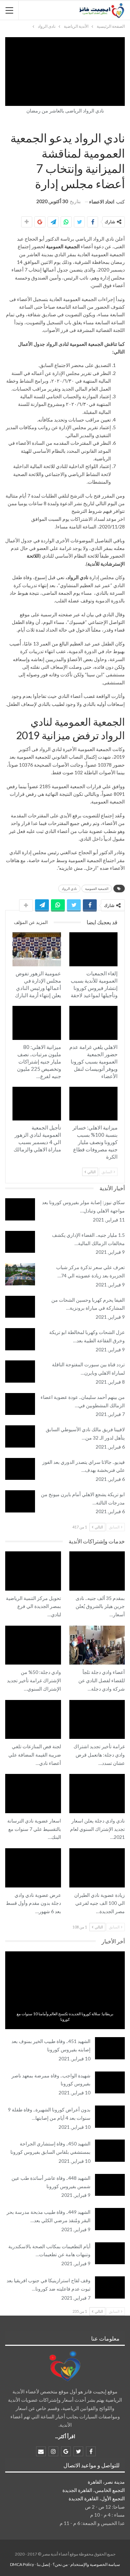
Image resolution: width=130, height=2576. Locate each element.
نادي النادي (59, 1552)
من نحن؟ (60, 2564)
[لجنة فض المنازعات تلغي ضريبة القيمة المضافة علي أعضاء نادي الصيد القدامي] (33, 1719)
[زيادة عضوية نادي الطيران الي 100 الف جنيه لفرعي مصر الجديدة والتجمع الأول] (97, 1868)
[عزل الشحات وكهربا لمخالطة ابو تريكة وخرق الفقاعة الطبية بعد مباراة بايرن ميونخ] (20, 1339)
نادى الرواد (122, 123)
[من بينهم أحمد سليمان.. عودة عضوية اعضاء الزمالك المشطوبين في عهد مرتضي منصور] (20, 1404)
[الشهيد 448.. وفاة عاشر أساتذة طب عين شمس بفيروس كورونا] (110, 2185)
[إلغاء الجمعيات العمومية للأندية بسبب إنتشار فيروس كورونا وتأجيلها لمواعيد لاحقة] (94, 949)
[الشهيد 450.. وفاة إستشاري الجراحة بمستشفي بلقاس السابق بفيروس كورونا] (110, 2151)
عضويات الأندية (59, 1701)
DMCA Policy (22, 2564)
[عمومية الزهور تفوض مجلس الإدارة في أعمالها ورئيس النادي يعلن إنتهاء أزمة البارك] (37, 949)
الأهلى (115, 1007)
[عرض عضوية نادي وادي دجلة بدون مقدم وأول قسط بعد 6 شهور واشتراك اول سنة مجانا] (33, 1868)
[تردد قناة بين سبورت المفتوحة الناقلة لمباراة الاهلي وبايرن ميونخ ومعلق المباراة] (20, 1372)
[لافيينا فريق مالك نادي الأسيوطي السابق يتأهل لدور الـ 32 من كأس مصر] (20, 1436)
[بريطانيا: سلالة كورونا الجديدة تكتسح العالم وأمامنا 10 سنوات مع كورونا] (65, 1990)
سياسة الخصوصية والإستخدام (95, 2564)
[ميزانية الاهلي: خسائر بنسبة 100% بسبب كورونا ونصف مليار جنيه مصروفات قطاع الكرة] (94, 1104)
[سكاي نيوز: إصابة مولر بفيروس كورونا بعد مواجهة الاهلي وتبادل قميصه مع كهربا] (20, 1209)
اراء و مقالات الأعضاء (116, 123)
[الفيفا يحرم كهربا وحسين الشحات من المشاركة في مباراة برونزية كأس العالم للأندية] (20, 1307)
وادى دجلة (122, 1626)
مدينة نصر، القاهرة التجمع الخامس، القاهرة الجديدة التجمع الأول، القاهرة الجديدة (94, 2490)
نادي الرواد (78, 577)
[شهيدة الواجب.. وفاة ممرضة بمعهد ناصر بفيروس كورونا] (110, 2083)
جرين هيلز (122, 1552)
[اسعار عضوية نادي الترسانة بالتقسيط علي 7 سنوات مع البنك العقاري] (33, 1793)
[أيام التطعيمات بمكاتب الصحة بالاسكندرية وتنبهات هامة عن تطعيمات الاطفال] (110, 2253)
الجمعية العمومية (97, 889)
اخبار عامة (65, 2005)
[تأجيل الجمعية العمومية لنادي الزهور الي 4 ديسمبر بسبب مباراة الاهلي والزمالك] (37, 1104)
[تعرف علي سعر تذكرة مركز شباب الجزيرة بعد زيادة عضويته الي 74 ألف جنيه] (20, 1274)
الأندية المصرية (111, 123)
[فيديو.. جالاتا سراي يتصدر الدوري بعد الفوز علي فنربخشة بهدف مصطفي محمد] (20, 1469)
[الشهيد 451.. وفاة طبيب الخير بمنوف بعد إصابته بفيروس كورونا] (110, 2048)
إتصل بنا (43, 2564)
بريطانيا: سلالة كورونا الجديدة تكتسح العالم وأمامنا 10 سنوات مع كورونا (65, 2016)
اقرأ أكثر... (65, 2436)
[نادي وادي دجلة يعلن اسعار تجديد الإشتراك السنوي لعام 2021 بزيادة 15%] (97, 1793)
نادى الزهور (59, 933)
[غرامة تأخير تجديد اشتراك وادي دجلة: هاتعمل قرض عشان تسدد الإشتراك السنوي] (97, 1719)
